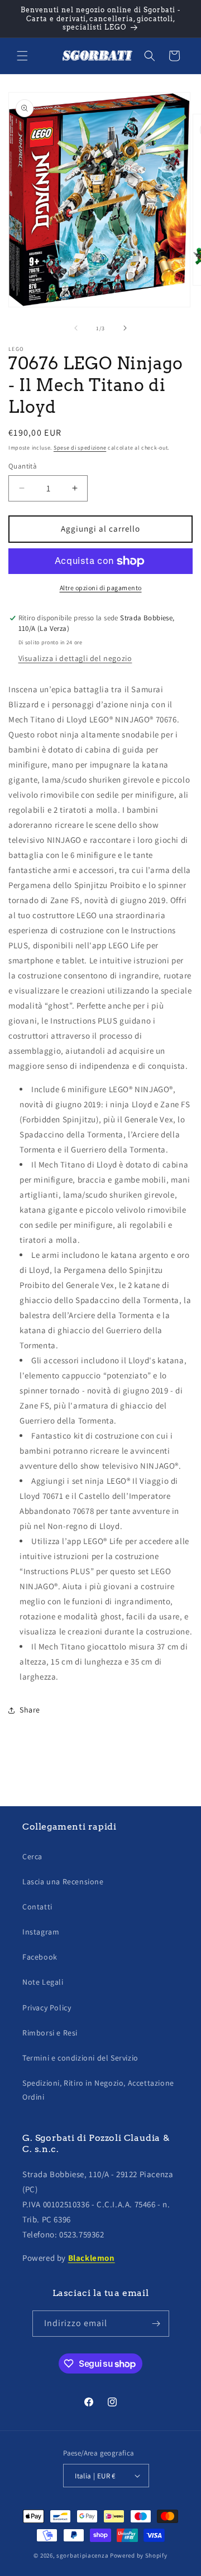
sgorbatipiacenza (82, 2555)
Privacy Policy (47, 2008)
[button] (22, 56)
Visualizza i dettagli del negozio (75, 658)
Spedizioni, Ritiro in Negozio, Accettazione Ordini (98, 2090)
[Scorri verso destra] (125, 328)
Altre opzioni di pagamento (101, 588)
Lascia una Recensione (63, 1882)
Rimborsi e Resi (50, 2033)
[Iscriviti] (156, 2324)
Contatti (37, 1907)
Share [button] (30, 1710)
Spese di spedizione (80, 448)
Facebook (40, 1957)
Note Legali (43, 1982)
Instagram (41, 1932)
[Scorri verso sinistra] (76, 328)
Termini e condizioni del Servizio (80, 2058)
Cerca (32, 1856)
